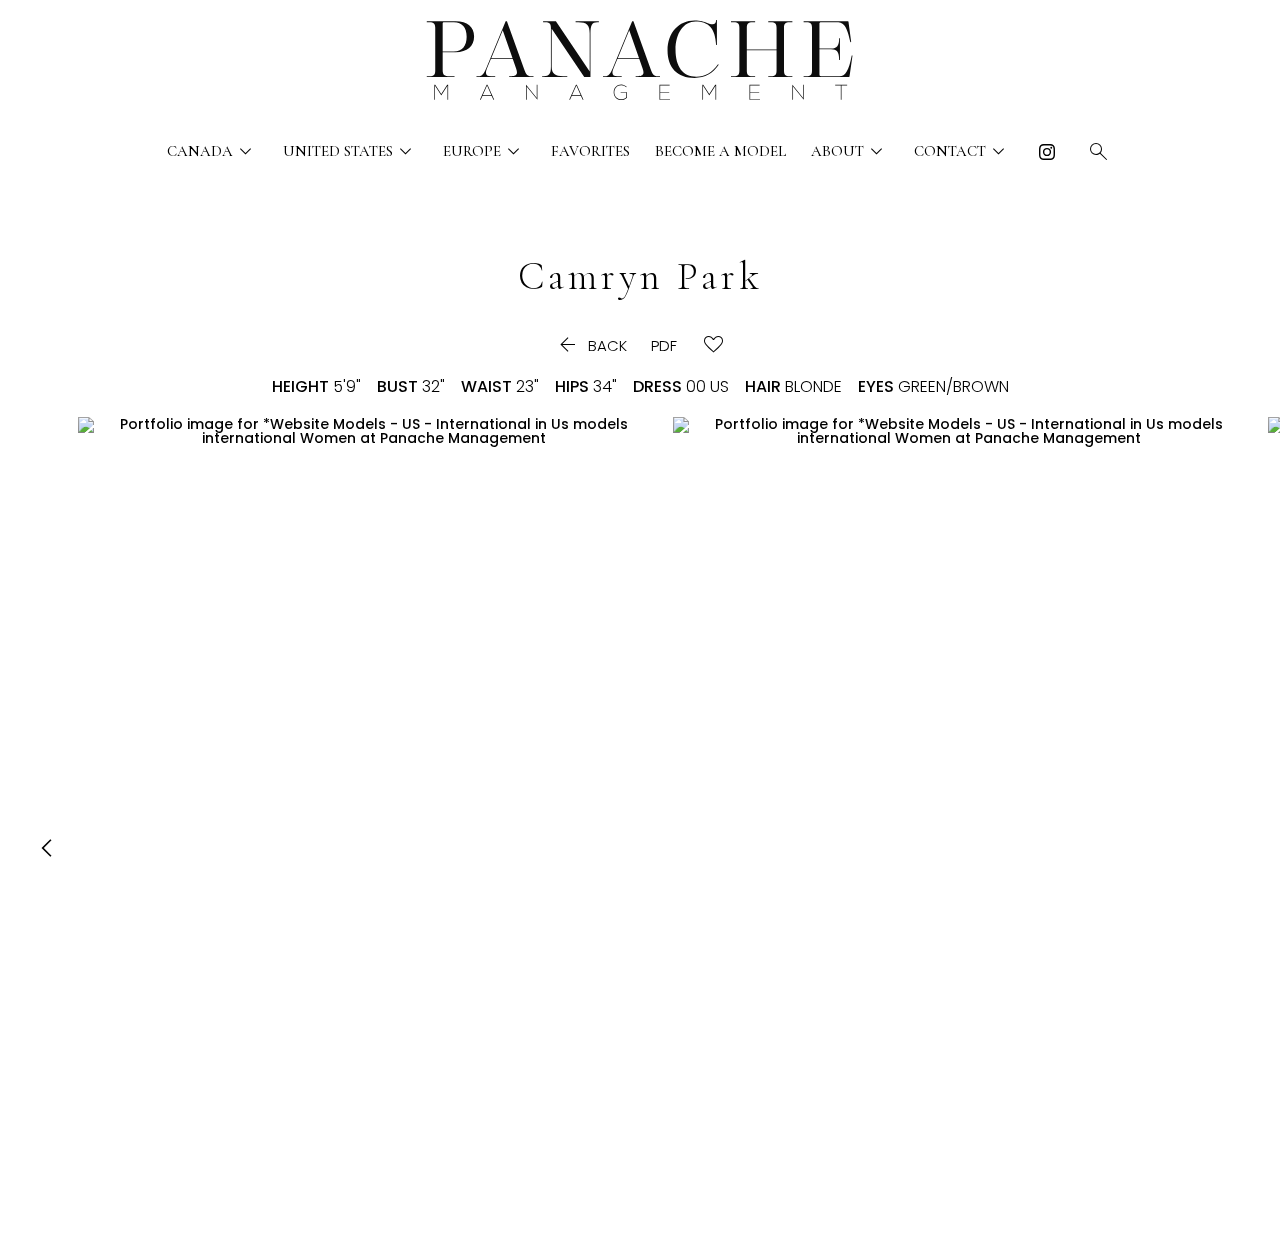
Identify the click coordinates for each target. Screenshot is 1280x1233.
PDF (664, 345)
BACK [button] (591, 345)
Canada (212, 151)
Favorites (590, 151)
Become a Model (720, 151)
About (850, 151)
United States (350, 151)
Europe (484, 151)
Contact (962, 151)
